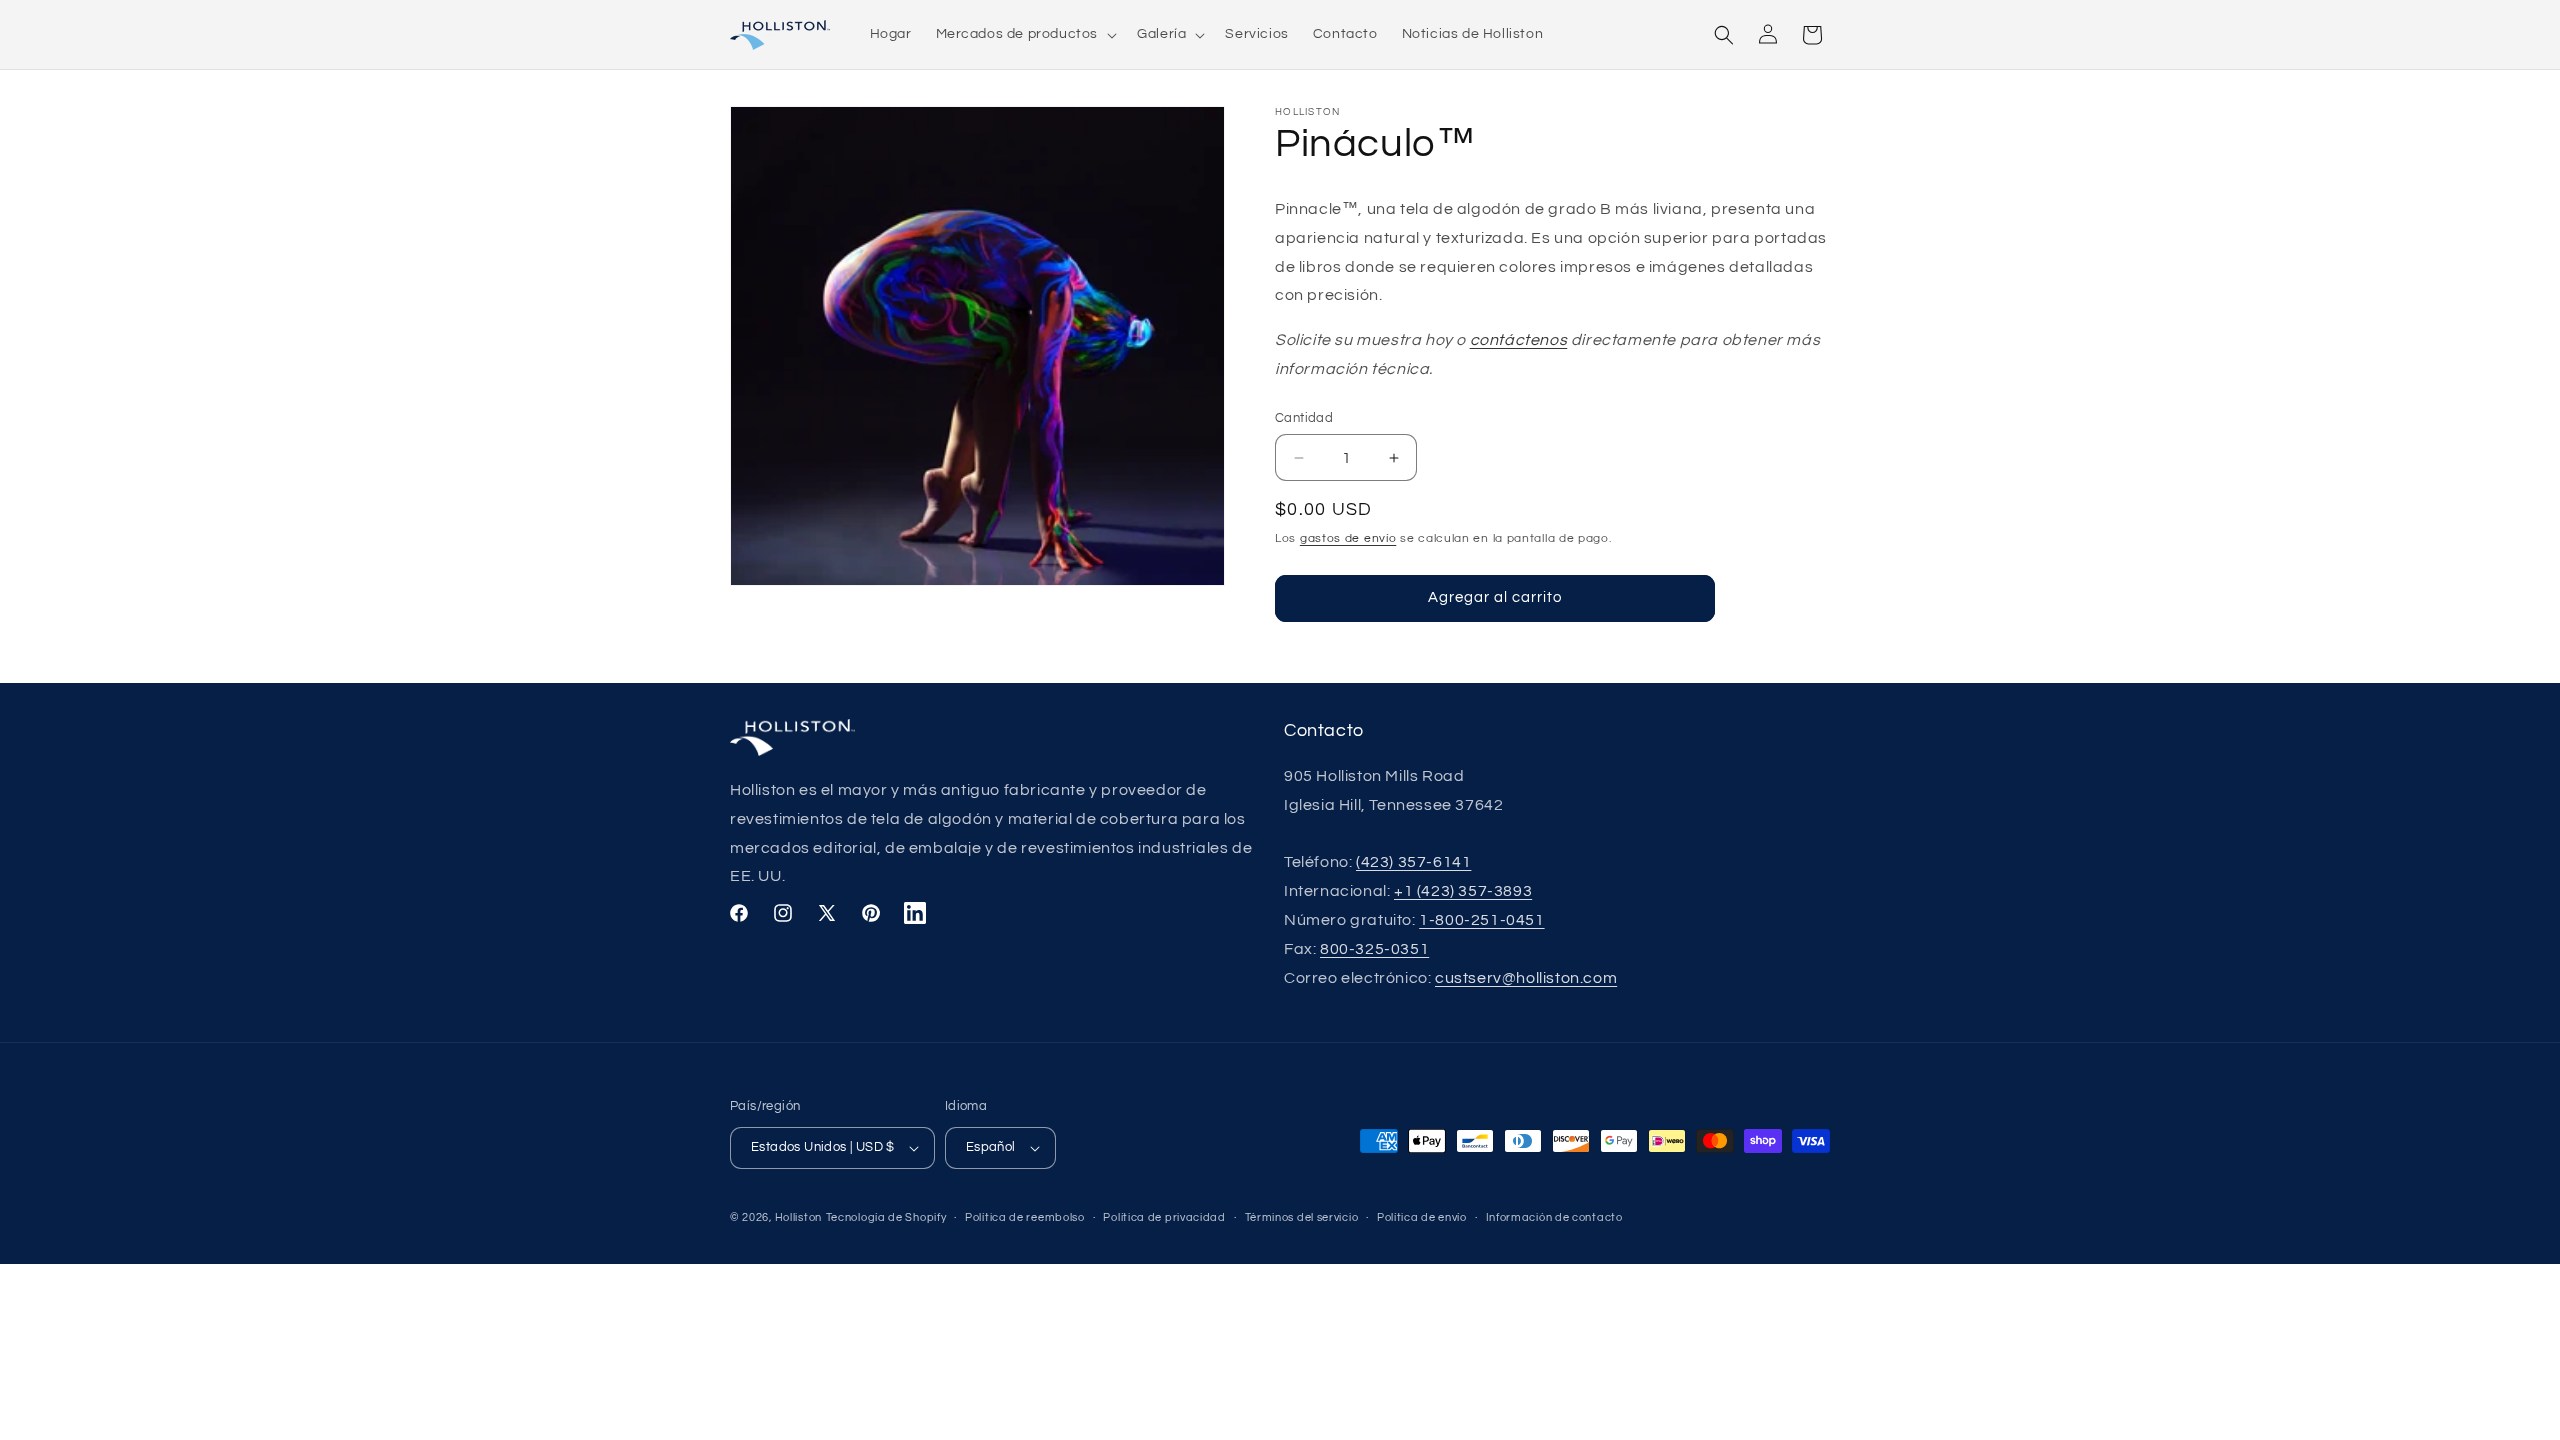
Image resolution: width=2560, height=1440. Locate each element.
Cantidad (1304, 418)
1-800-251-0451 (1481, 920)
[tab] (832, 1148)
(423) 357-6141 (1413, 862)
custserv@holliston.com (1526, 978)
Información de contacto (1554, 1217)
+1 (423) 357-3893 (1463, 891)
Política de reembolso (1025, 1217)
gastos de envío (1348, 538)
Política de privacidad (1164, 1217)
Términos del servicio (1302, 1217)
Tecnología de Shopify (886, 1217)
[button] (1025, 34)
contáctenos (1519, 340)
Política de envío (1422, 1217)
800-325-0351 (1374, 949)
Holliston (798, 1217)
